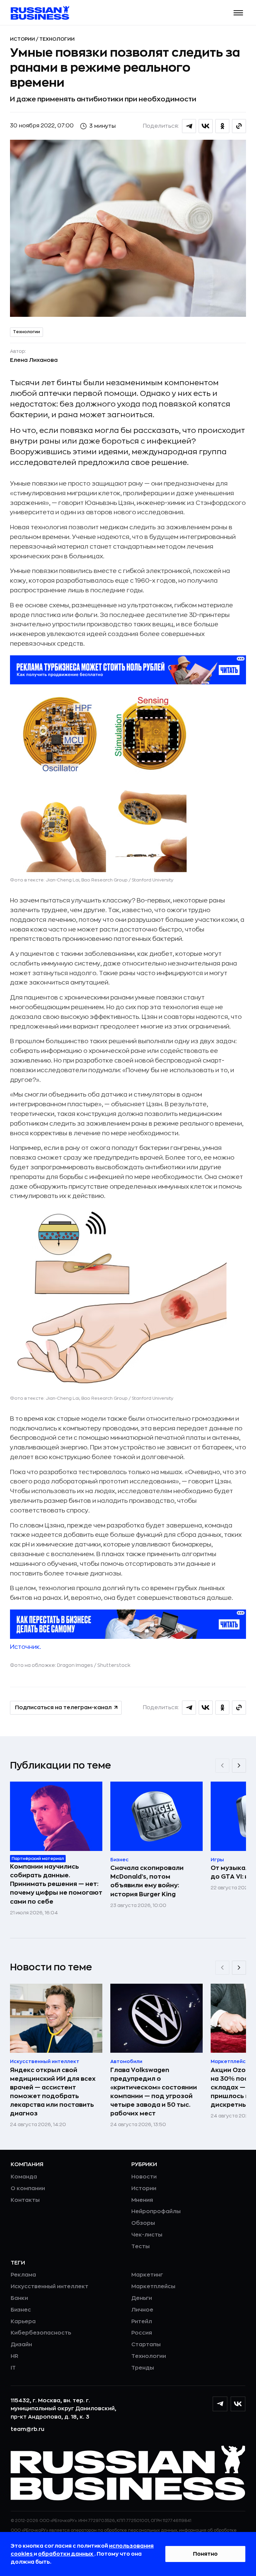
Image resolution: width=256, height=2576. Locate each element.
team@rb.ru (27, 2429)
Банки (19, 2298)
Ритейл (142, 2322)
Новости (144, 2177)
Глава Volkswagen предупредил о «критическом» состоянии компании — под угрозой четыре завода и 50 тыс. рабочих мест (154, 2092)
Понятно (205, 2554)
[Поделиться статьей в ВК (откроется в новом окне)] (206, 126)
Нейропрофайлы (156, 2211)
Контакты (25, 2200)
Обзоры (143, 2223)
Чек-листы (147, 2235)
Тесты (140, 2246)
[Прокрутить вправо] (239, 1766)
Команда (24, 2177)
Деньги (142, 2298)
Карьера (23, 2322)
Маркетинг (147, 2275)
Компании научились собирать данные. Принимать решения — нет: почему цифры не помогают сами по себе (56, 1884)
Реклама (23, 2275)
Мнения (142, 2200)
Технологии (57, 39)
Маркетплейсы (153, 2287)
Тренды (143, 2368)
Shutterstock (114, 1665)
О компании (28, 2188)
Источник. (25, 1647)
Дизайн (21, 2345)
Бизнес (21, 2310)
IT (13, 2368)
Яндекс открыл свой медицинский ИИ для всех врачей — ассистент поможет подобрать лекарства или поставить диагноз (53, 2092)
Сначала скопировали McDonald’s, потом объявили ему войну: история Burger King (147, 1881)
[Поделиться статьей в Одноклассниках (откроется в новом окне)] (222, 126)
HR (14, 2356)
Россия (142, 2333)
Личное (142, 2310)
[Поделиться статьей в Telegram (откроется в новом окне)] (189, 126)
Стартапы (146, 2345)
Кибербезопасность (41, 2333)
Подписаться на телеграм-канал (63, 1708)
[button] (238, 13)
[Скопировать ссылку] (239, 126)
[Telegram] (220, 2404)
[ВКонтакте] (238, 2404)
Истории (23, 39)
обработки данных (66, 2554)
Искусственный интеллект (49, 2287)
